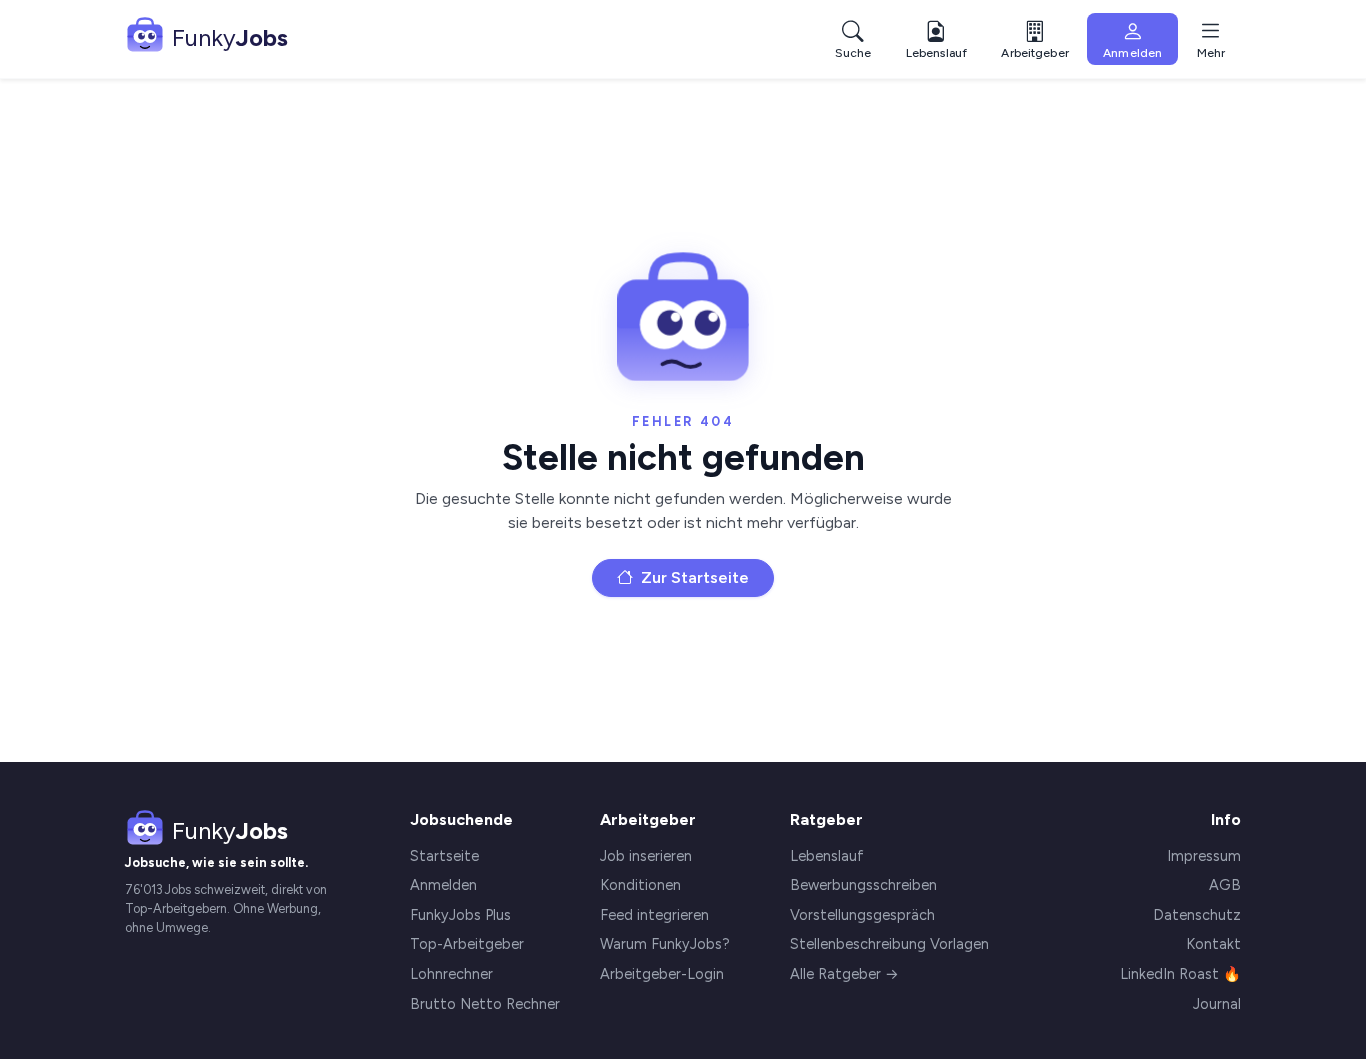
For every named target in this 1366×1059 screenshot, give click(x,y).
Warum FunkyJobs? (665, 944)
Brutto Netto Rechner (485, 1004)
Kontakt (1213, 944)
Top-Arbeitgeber (467, 944)
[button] (1034, 39)
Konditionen (640, 885)
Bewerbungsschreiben (863, 885)
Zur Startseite (693, 577)
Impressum (1204, 856)
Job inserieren (646, 856)
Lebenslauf (827, 856)
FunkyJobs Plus (460, 915)
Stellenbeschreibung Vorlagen (889, 944)
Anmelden (443, 885)
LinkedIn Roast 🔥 (1180, 974)
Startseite (444, 856)
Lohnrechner (451, 974)
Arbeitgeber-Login (662, 974)
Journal (1217, 1004)
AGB (1225, 885)
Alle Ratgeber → (844, 974)
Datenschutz (1197, 915)
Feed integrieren (654, 915)
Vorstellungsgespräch (862, 915)
